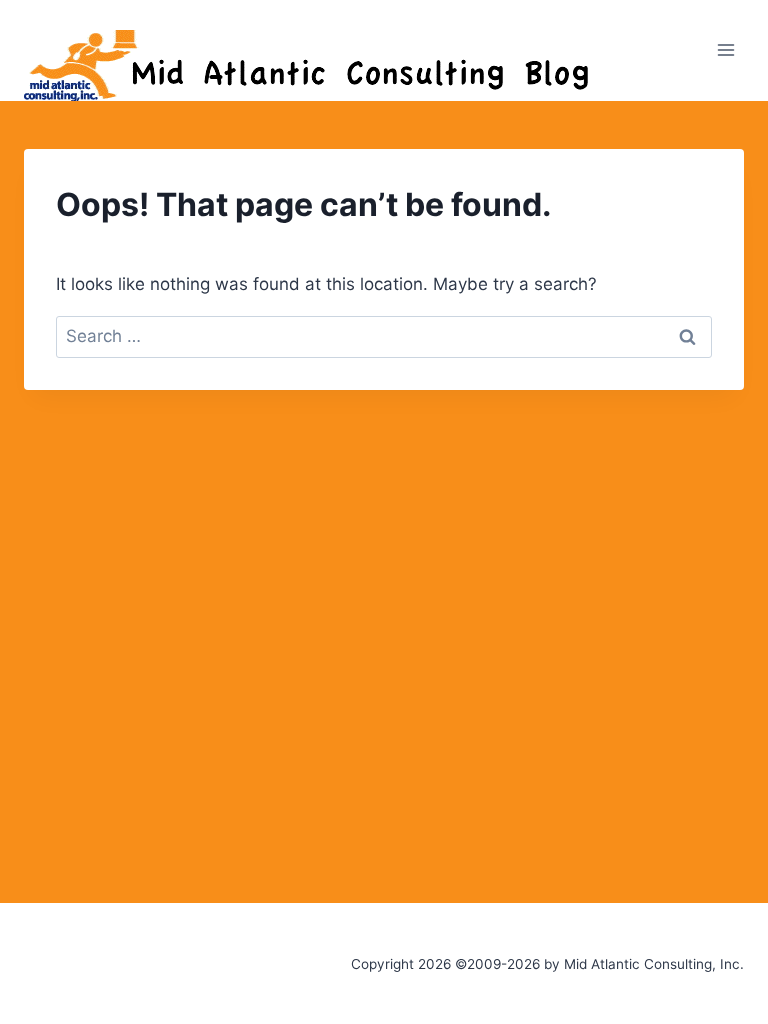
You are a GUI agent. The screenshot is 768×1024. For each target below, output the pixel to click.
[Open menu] (725, 50)
